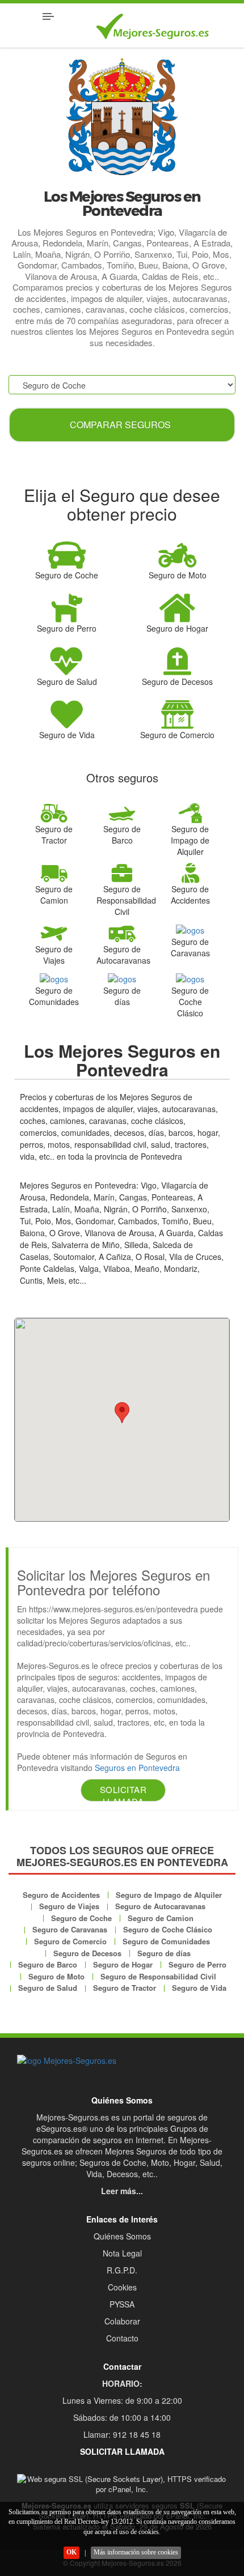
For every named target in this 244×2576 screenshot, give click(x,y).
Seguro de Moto (56, 1976)
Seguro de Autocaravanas (160, 1906)
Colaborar (122, 2321)
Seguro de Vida (199, 1988)
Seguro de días (164, 1953)
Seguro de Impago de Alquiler (169, 1895)
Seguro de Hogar (123, 1964)
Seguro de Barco (48, 1964)
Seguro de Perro (197, 1964)
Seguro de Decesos (87, 1953)
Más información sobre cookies (136, 2552)
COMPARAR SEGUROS (120, 425)
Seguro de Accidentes (61, 1895)
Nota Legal (122, 2253)
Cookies (122, 2287)
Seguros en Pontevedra (137, 1768)
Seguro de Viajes (69, 1906)
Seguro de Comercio (70, 1941)
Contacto (122, 2338)
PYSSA (122, 2304)
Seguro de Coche (81, 1918)
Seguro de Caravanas (70, 1929)
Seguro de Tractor (125, 1988)
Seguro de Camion (161, 1918)
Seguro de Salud (48, 1988)
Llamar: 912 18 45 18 (122, 2434)
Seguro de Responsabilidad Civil (158, 1976)
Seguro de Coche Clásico (168, 1929)
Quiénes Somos (122, 2236)
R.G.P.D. (122, 2270)
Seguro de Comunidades (166, 1941)
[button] (122, 1413)
